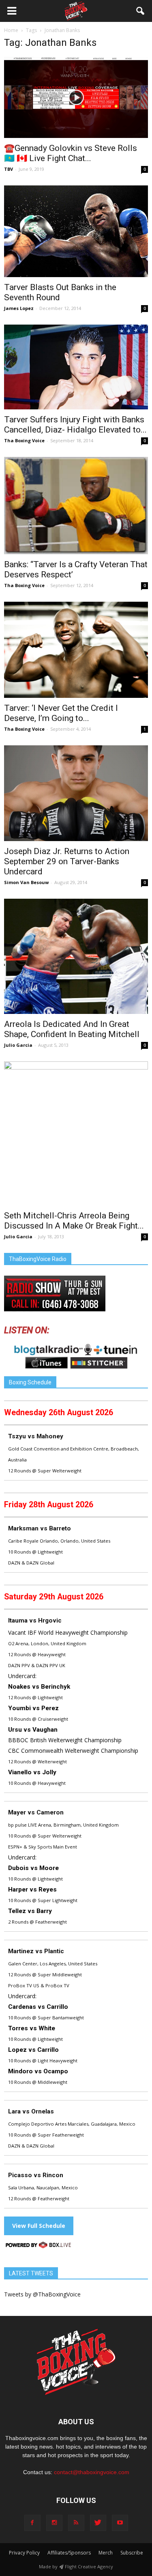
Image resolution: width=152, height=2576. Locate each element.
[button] (141, 11)
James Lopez (19, 308)
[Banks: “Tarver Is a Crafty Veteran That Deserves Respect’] (76, 506)
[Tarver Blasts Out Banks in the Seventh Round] (76, 231)
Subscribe (132, 2553)
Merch (106, 2553)
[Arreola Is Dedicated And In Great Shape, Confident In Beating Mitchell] (76, 956)
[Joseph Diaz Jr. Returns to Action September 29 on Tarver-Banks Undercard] (76, 793)
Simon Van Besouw (26, 882)
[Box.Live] (39, 2246)
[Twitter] (98, 2523)
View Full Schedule (39, 2226)
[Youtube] (120, 2523)
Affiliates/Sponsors (69, 2553)
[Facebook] (32, 2523)
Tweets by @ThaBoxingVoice (42, 2294)
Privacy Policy (24, 2553)
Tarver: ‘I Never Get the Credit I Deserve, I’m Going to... (61, 713)
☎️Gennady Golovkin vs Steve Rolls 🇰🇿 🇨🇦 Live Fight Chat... (71, 153)
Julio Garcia (18, 1045)
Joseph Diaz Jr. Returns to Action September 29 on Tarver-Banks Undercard (67, 861)
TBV (9, 169)
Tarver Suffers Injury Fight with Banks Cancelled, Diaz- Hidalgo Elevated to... (75, 425)
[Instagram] (54, 2523)
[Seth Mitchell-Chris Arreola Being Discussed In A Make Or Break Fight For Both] (76, 1133)
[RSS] (76, 2523)
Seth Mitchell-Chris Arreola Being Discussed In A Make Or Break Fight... (74, 1221)
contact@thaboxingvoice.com (92, 2472)
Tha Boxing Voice (24, 440)
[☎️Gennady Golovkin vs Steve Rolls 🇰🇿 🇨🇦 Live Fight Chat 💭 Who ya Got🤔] (76, 97)
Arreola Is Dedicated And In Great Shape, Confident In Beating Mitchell (72, 1029)
